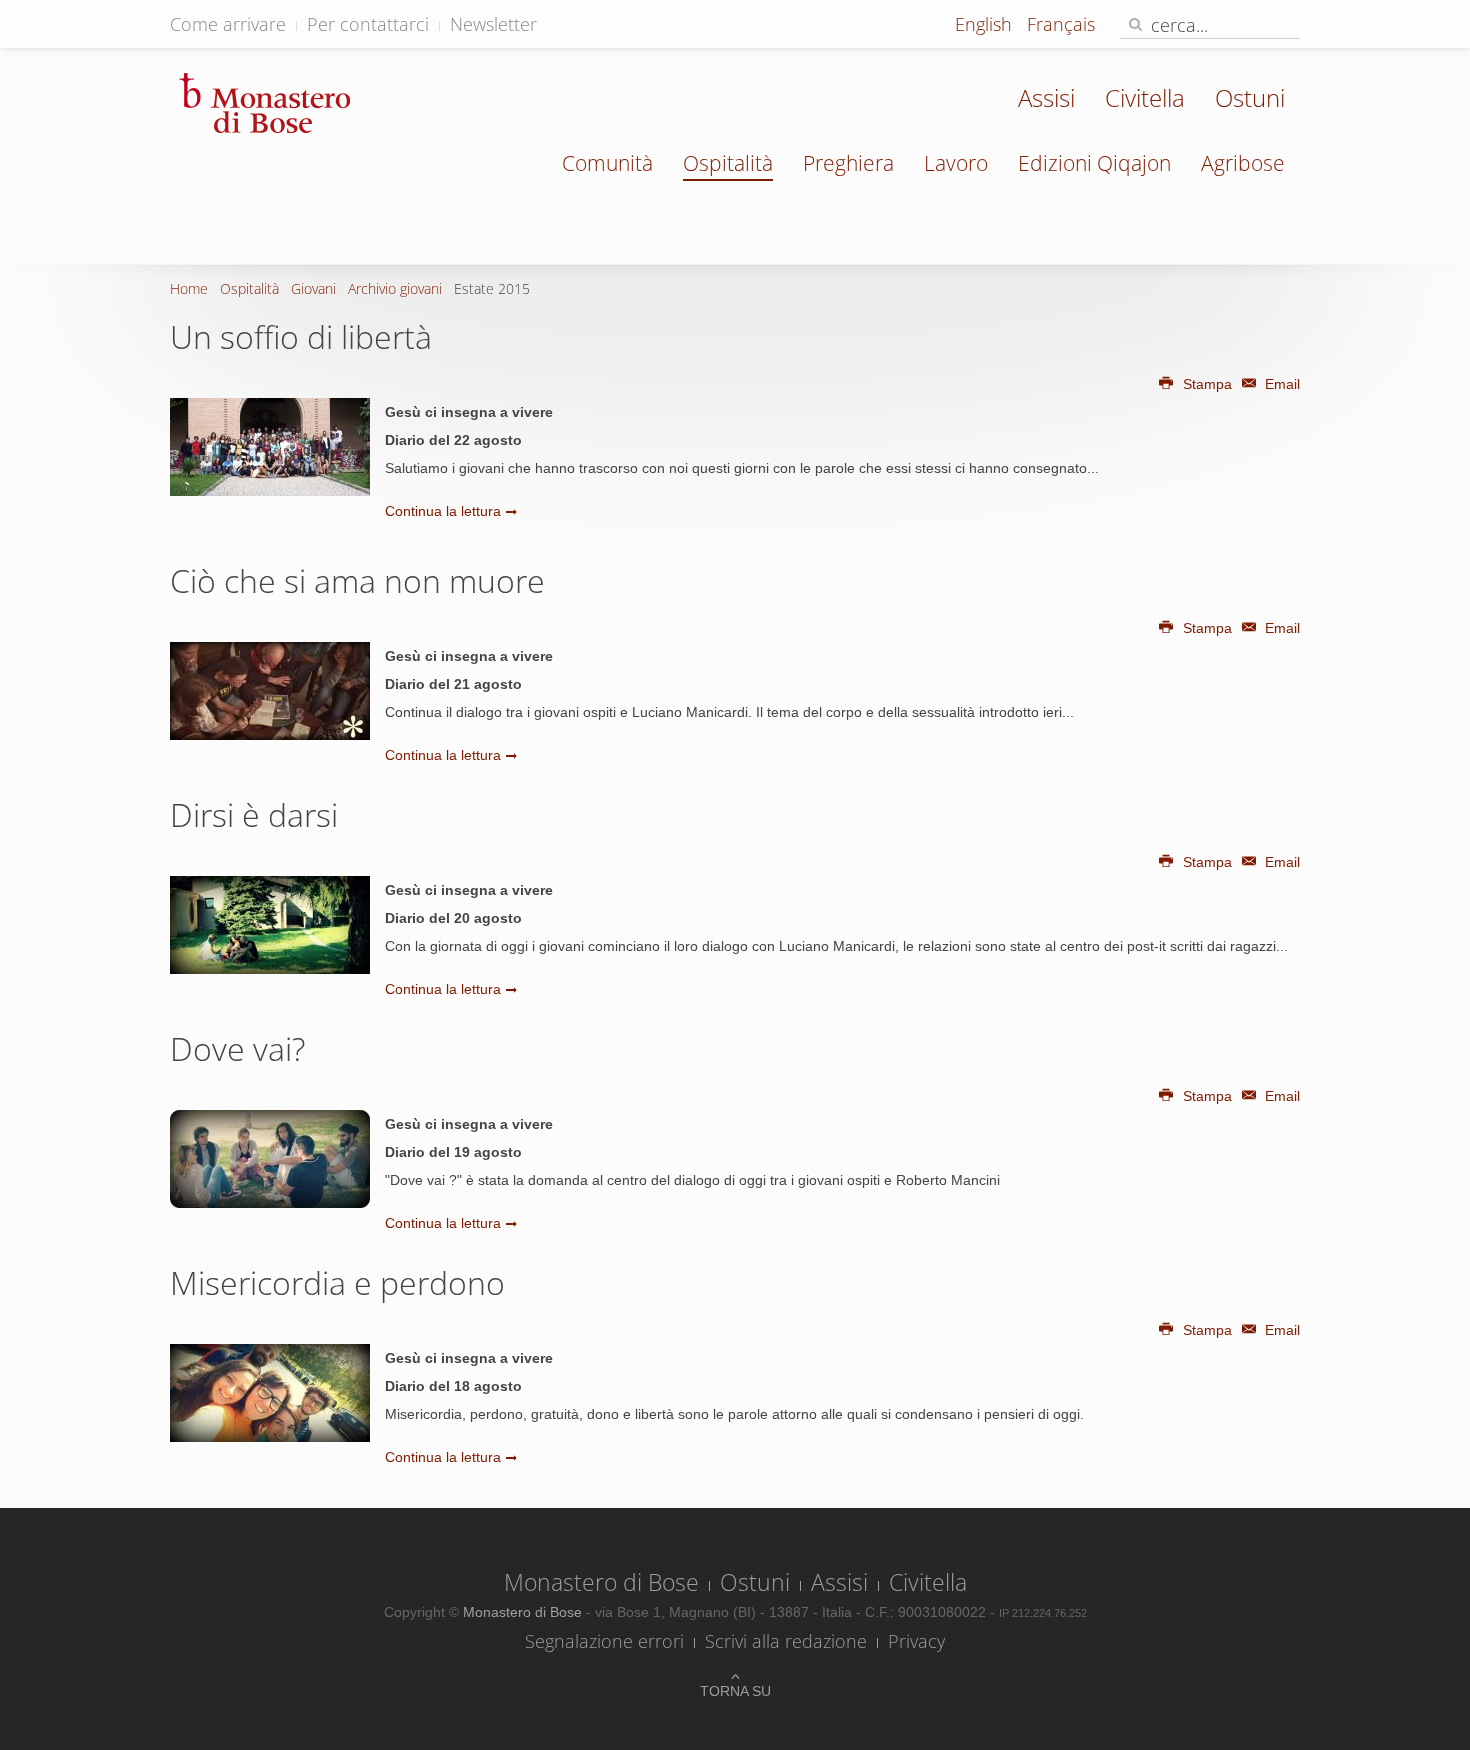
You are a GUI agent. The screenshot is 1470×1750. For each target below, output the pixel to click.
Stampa (1207, 384)
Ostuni (1250, 97)
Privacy (916, 1641)
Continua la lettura (443, 511)
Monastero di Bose (601, 1582)
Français (1061, 24)
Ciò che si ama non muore (357, 580)
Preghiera (848, 163)
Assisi (1046, 97)
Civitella (1145, 97)
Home (189, 288)
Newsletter (493, 24)
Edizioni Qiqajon (1094, 163)
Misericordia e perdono (337, 1282)
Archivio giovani (395, 288)
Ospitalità (728, 163)
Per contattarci (368, 24)
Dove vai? (237, 1048)
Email (1280, 384)
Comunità (607, 163)
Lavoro (956, 163)
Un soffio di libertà (301, 336)
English (986, 24)
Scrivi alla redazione (786, 1641)
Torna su (735, 1691)
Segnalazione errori (604, 1641)
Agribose (1243, 163)
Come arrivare (228, 24)
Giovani (313, 288)
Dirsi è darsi (254, 814)
